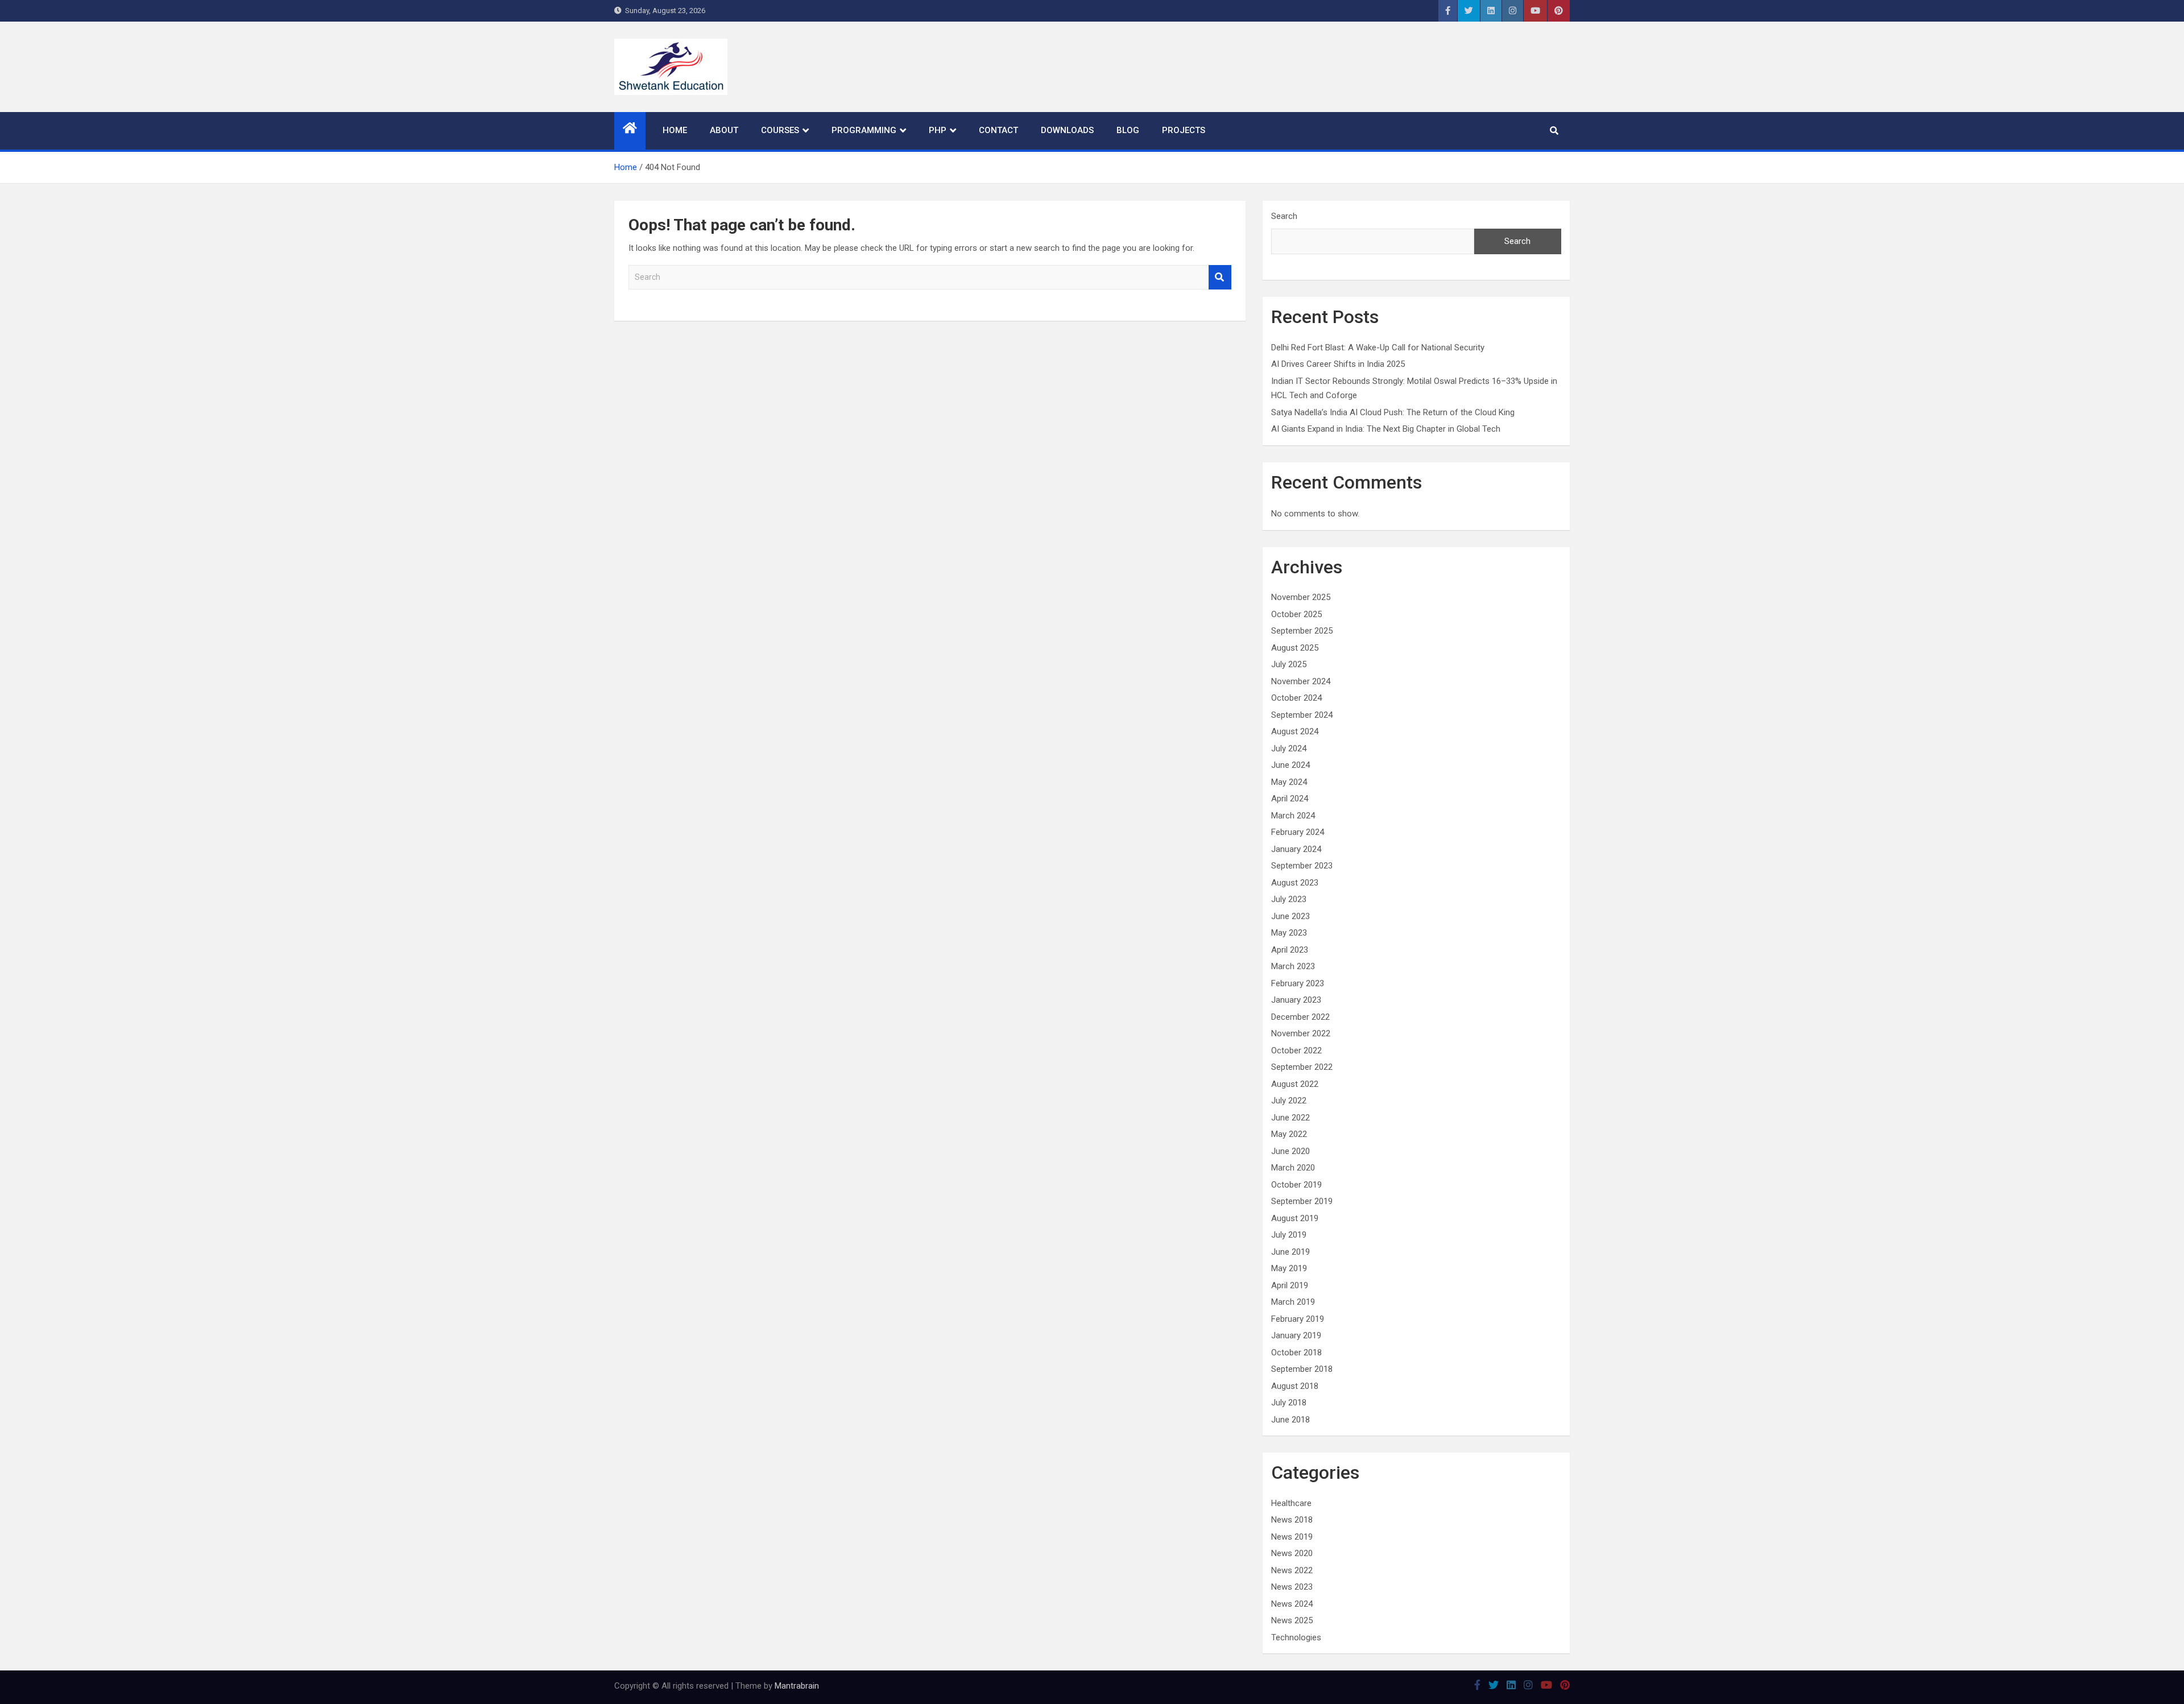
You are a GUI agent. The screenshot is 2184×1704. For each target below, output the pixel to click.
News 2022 (1292, 1570)
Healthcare (1291, 1503)
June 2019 (1290, 1252)
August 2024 (1295, 731)
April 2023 (1290, 950)
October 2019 (1296, 1185)
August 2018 (1295, 1386)
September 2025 (1302, 631)
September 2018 (1302, 1369)
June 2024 (1290, 765)
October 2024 (1296, 698)
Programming (864, 130)
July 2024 (1289, 748)
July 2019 (1289, 1235)
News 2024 (1292, 1604)
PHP (938, 130)
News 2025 (1292, 1620)
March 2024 (1293, 816)
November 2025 (1301, 597)
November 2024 (1301, 681)
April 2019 (1290, 1285)
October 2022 (1296, 1050)
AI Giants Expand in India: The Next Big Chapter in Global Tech (1386, 429)
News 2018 (1292, 1520)
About (724, 130)
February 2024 (1298, 832)
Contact (998, 130)
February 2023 (1298, 983)
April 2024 (1290, 799)
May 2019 (1289, 1268)
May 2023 (1289, 933)
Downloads (1067, 130)
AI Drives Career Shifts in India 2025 (1338, 364)
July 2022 (1289, 1101)
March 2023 (1293, 966)
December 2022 (1300, 1017)
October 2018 (1296, 1353)
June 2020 (1290, 1151)
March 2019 (1293, 1302)
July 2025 (1289, 664)
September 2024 (1302, 715)
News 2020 (1292, 1553)
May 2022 (1289, 1134)
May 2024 (1289, 782)
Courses (780, 130)
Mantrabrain (797, 1686)
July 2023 (1289, 899)
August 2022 (1295, 1084)
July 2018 (1289, 1403)
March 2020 (1293, 1168)
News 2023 (1292, 1587)
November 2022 (1301, 1033)
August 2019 (1295, 1218)
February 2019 (1298, 1319)
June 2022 (1290, 1118)
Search (1220, 277)
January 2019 (1296, 1335)
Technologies (1296, 1637)
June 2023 (1290, 916)
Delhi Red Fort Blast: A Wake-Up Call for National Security (1378, 348)
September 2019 (1302, 1201)
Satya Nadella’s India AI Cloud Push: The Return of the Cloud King (1393, 412)
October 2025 (1296, 614)
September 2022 (1302, 1067)
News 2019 (1292, 1537)
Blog (1128, 130)
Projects (1184, 130)
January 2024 (1296, 849)
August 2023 (1295, 883)
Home (675, 130)
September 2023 (1302, 866)
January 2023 (1296, 1000)
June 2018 (1290, 1420)
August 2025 (1295, 648)
